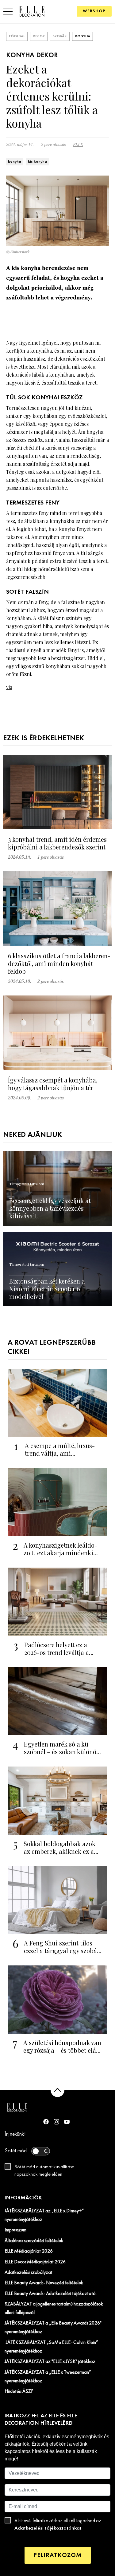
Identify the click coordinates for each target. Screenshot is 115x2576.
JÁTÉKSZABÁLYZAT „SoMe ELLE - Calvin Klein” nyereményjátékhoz (51, 2347)
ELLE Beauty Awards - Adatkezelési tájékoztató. (51, 2294)
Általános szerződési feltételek (34, 2241)
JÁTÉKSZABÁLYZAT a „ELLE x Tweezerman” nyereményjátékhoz (48, 2377)
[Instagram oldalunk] (56, 2122)
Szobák (60, 36)
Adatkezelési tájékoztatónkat (48, 2528)
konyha (15, 162)
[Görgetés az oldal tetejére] (57, 2090)
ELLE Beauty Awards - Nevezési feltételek (44, 2283)
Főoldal (17, 36)
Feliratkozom (58, 2555)
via (9, 687)
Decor (39, 36)
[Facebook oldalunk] (46, 2122)
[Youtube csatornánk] (67, 2122)
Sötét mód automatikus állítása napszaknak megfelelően (44, 2171)
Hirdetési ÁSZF (19, 2392)
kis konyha (37, 162)
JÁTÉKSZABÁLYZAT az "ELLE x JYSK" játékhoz (50, 2362)
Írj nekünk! (15, 2134)
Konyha (82, 36)
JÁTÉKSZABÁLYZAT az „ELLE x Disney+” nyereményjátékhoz (44, 2215)
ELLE (78, 145)
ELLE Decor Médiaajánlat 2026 (35, 2262)
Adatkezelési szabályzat (29, 2273)
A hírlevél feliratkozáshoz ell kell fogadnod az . (58, 2525)
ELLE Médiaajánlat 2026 (29, 2251)
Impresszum (15, 2230)
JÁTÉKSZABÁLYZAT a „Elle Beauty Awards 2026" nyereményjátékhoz (53, 2328)
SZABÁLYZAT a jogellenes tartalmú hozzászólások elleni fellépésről (54, 2309)
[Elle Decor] (32, 11)
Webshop (94, 11)
